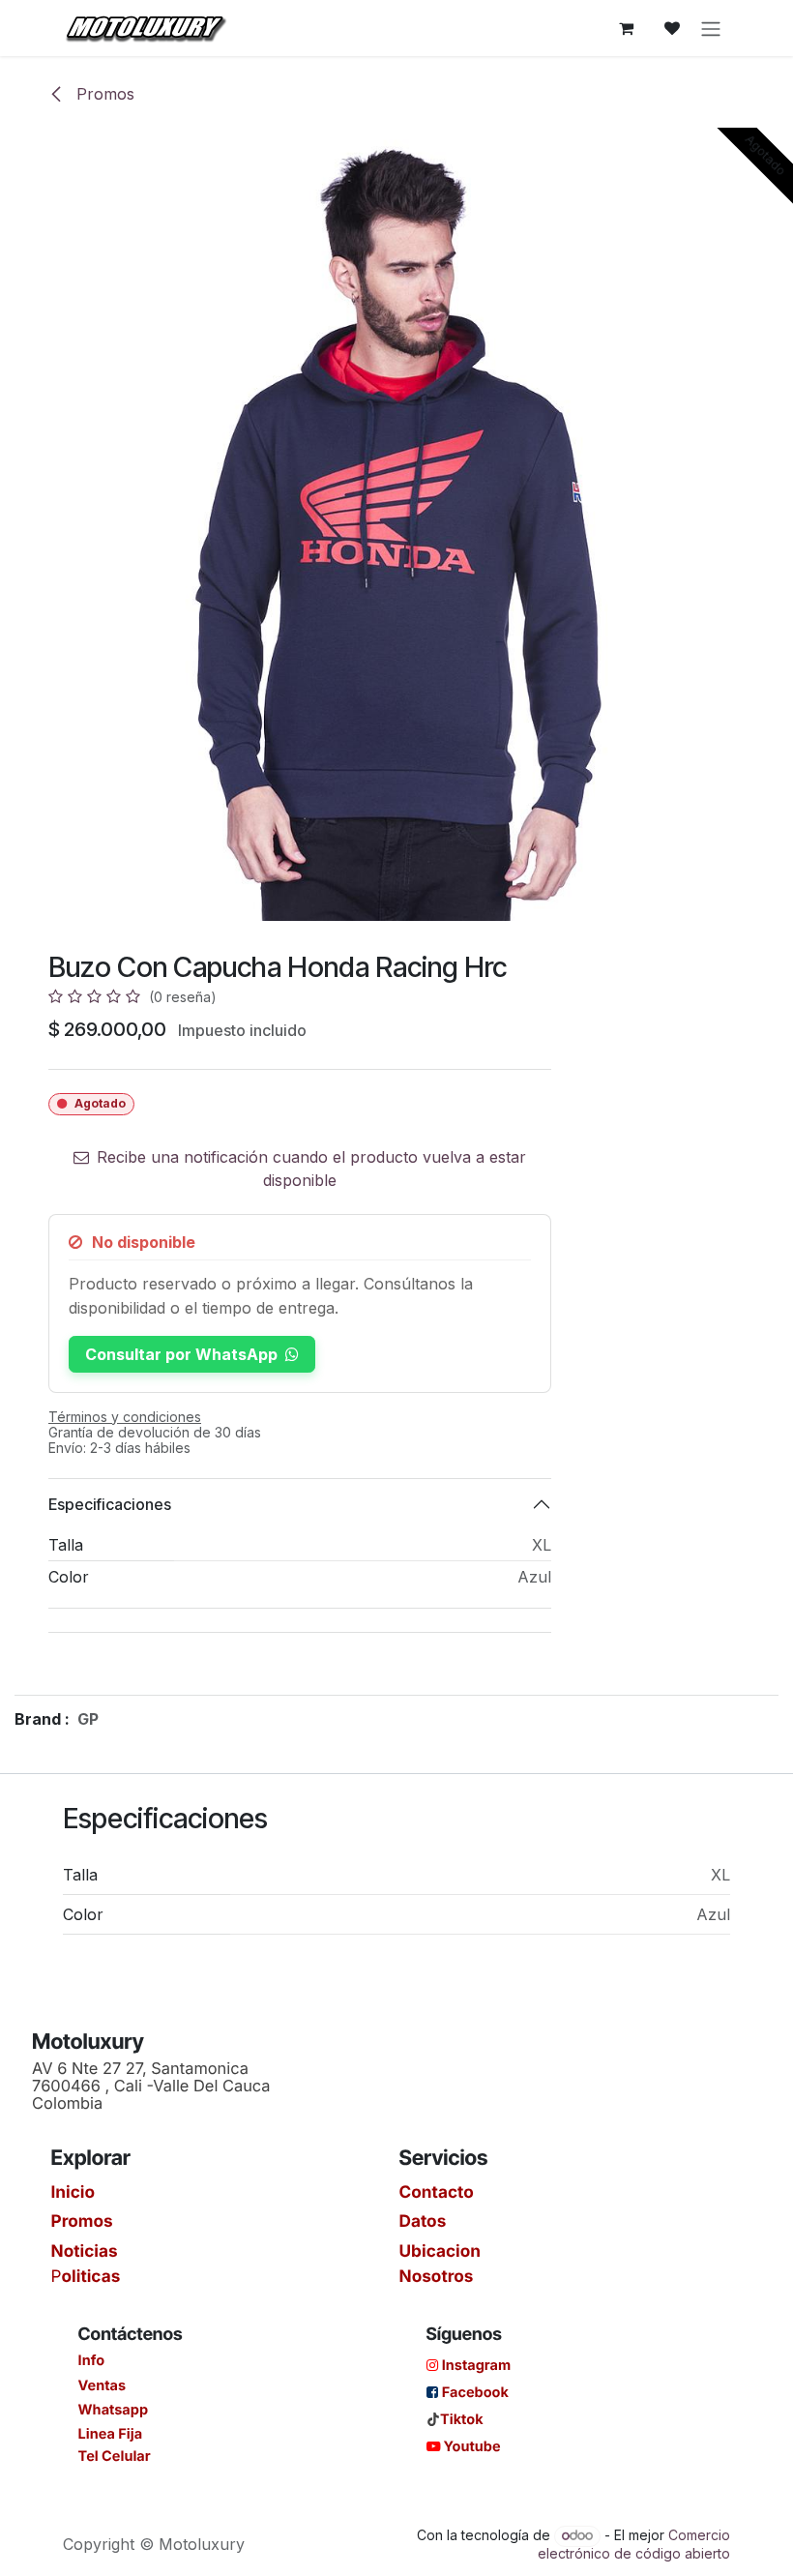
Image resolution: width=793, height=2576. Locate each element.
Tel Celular (115, 2456)
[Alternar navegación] (711, 28)
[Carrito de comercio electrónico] (626, 28)
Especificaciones (110, 1504)
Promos (103, 94)
